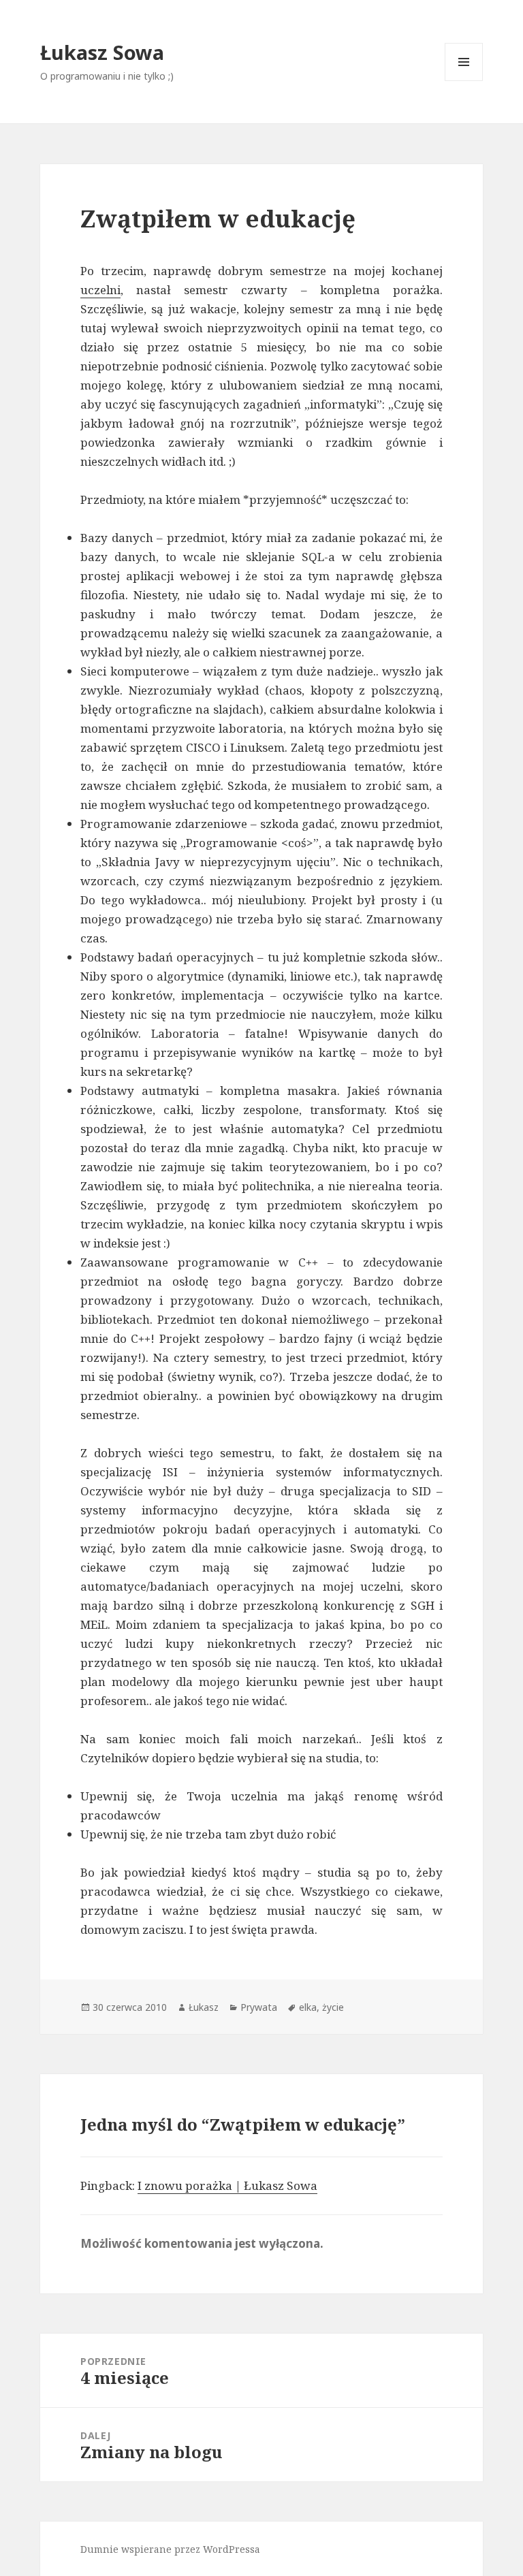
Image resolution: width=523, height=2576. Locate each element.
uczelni (100, 290)
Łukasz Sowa (102, 52)
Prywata (259, 2007)
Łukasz (204, 2007)
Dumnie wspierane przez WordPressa (170, 2549)
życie (333, 2007)
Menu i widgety (464, 81)
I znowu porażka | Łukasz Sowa (227, 2185)
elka (308, 2007)
